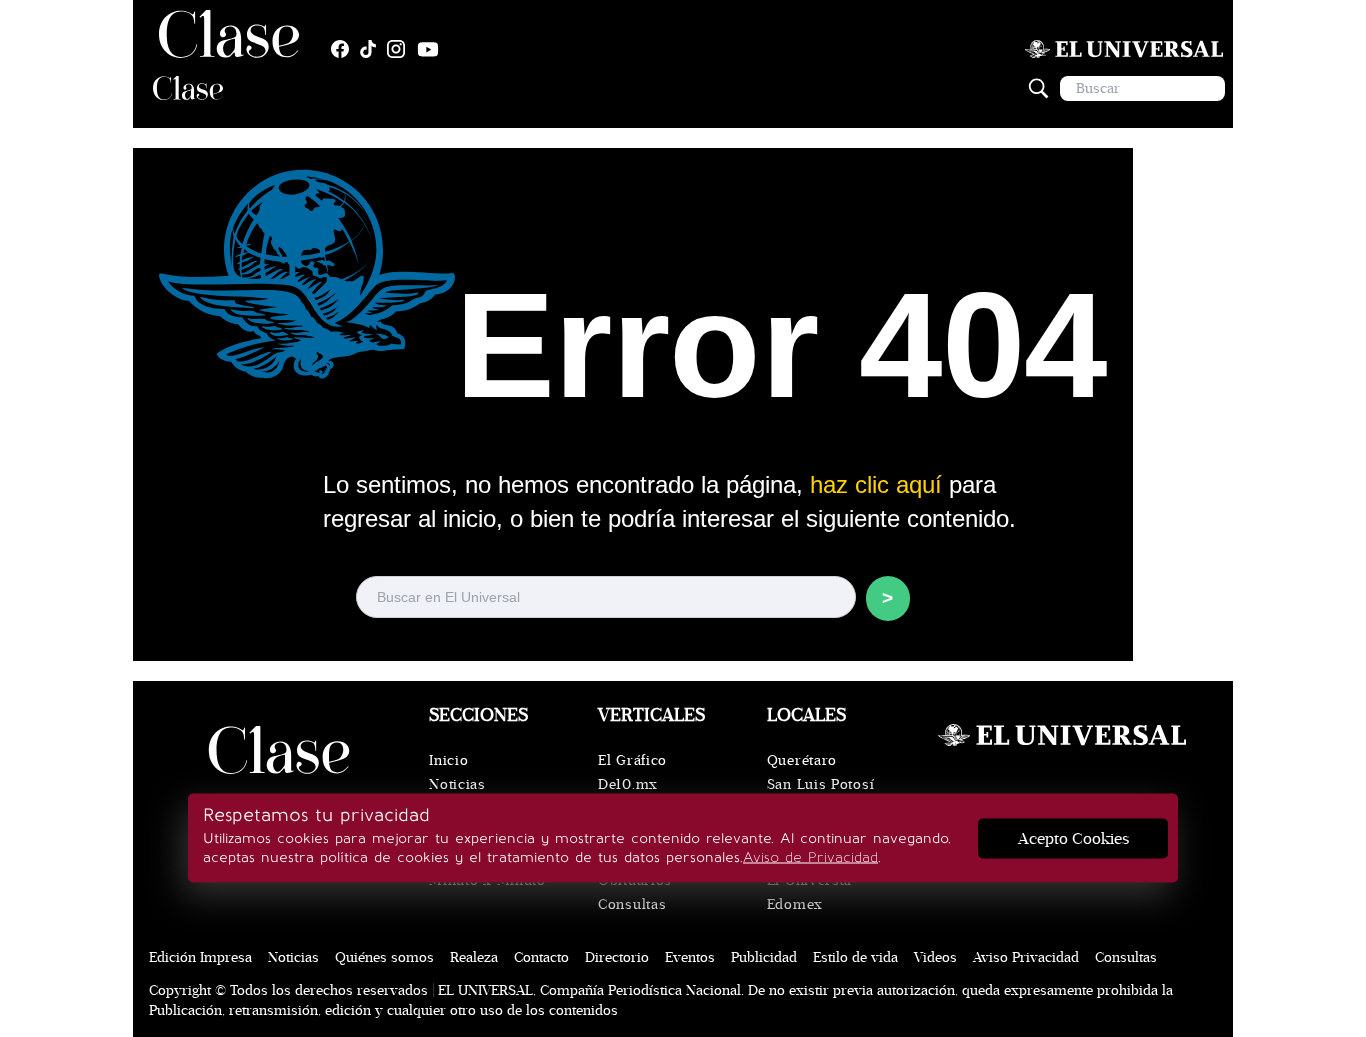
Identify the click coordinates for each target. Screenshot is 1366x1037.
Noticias (457, 784)
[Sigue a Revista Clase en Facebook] (345, 49)
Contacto (541, 957)
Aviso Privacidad (1026, 957)
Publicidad (764, 957)
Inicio (448, 760)
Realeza (474, 957)
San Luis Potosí (821, 784)
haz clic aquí (876, 484)
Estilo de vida (855, 957)
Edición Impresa (200, 957)
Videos (935, 957)
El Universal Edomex (809, 892)
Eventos (690, 957)
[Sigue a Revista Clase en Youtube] (433, 49)
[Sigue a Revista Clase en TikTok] (373, 49)
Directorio (617, 957)
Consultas (632, 904)
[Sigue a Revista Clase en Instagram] (401, 49)
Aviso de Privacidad (810, 857)
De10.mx (628, 784)
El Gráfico (632, 760)
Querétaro (802, 760)
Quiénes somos (384, 957)
